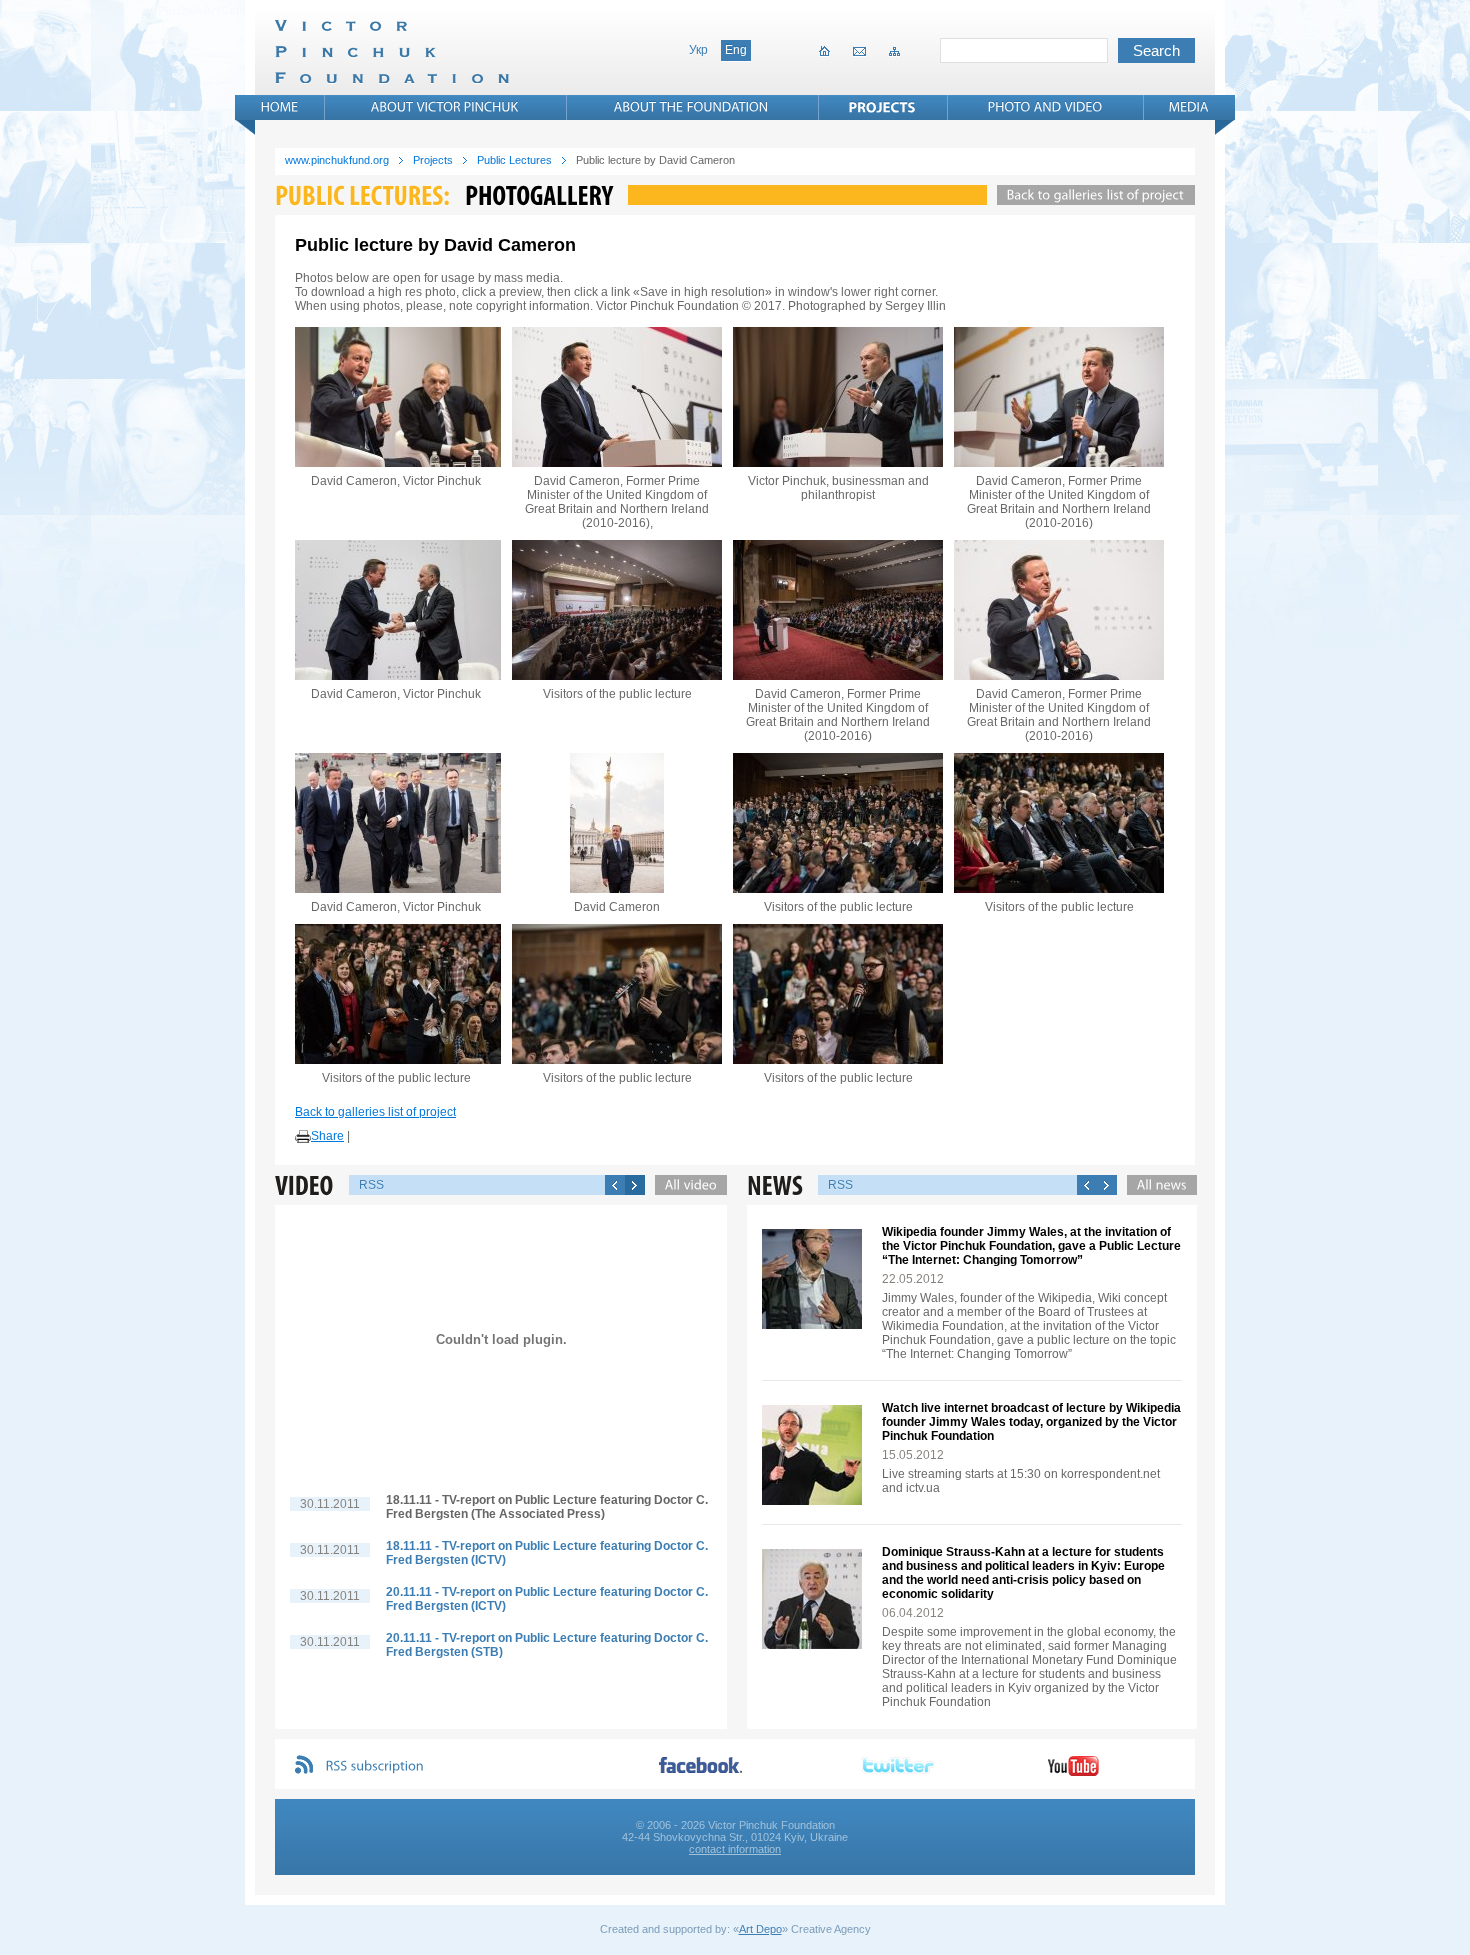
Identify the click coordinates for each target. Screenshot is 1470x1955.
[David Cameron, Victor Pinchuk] (396, 397)
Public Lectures (514, 160)
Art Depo (760, 1929)
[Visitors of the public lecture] (617, 610)
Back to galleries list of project (375, 1112)
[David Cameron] (617, 823)
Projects (433, 160)
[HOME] (280, 107)
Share (327, 1136)
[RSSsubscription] (375, 1766)
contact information (735, 1849)
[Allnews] (1157, 1185)
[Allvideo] (686, 1185)
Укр (698, 50)
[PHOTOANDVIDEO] (1045, 107)
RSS (371, 1185)
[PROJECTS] (882, 107)
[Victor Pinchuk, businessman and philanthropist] (838, 397)
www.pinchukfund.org (337, 160)
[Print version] (303, 1137)
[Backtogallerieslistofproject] (1091, 195)
